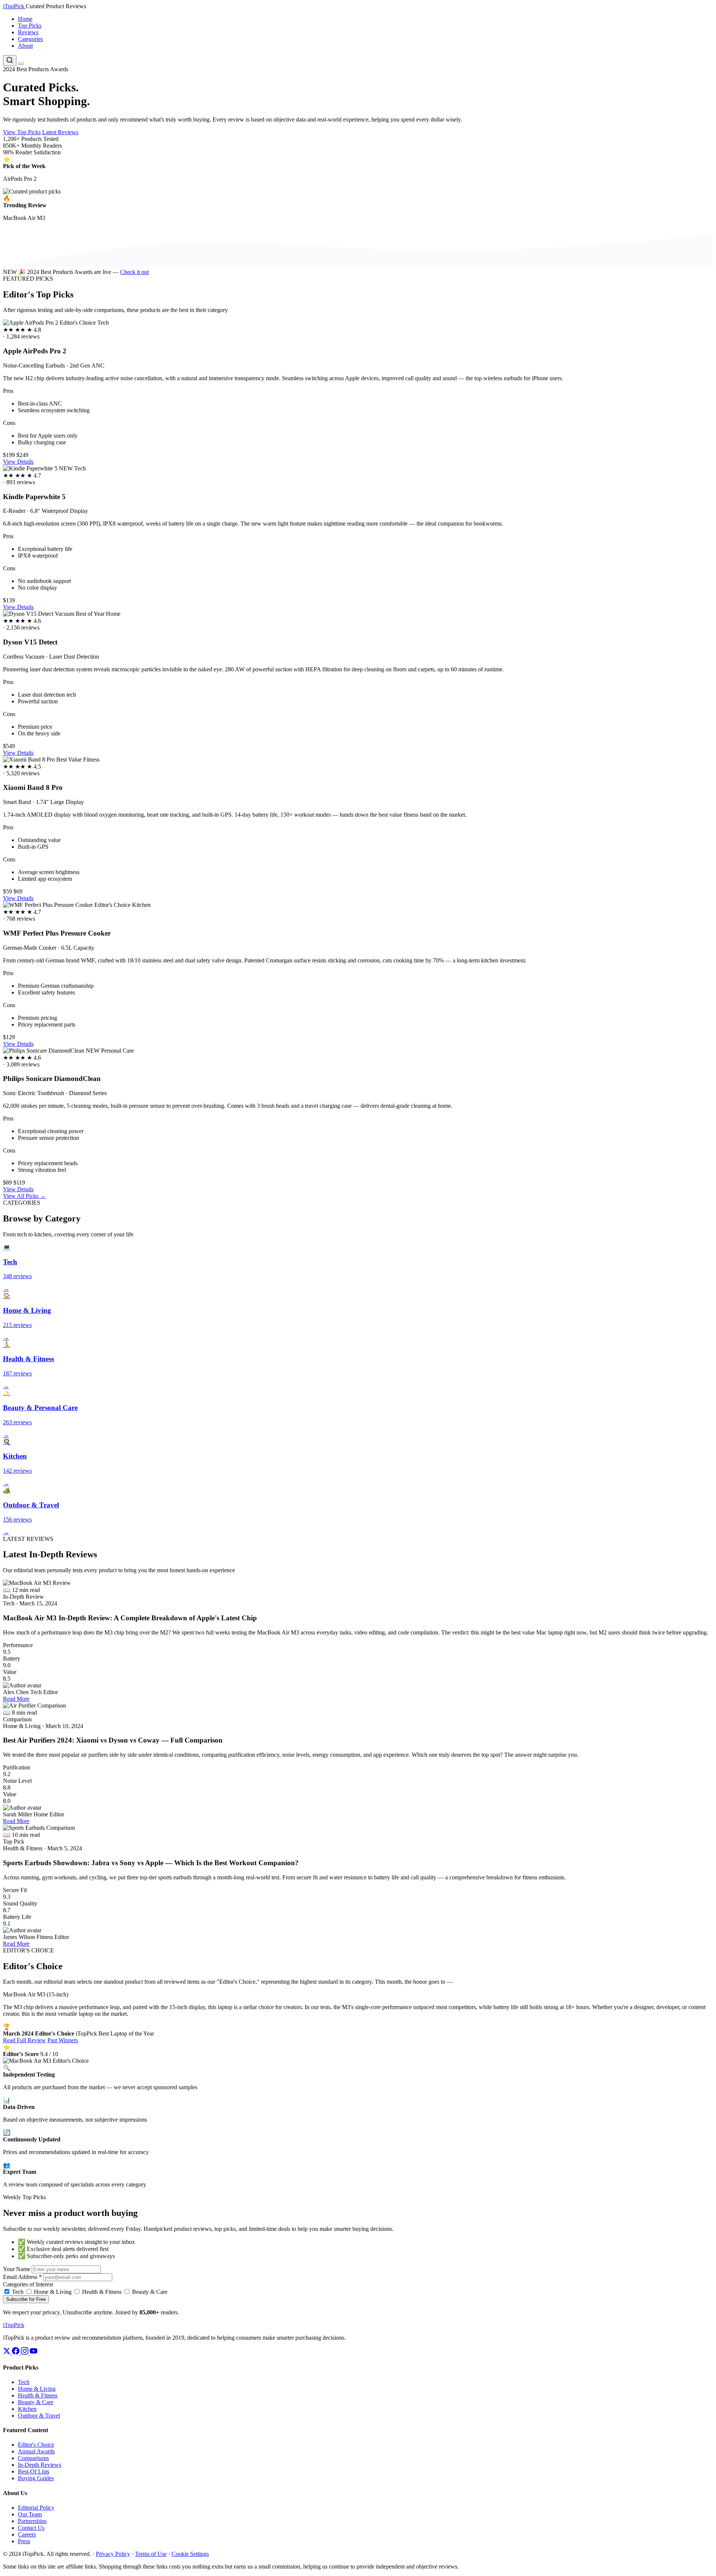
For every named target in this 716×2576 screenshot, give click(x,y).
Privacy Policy (113, 2554)
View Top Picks (22, 132)
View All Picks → (24, 1196)
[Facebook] (16, 2353)
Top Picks (30, 26)
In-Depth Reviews (40, 2465)
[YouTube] (34, 2353)
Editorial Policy (36, 2508)
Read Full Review (24, 2040)
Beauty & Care (149, 2292)
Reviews (28, 32)
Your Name (17, 2269)
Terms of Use (151, 2554)
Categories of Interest (28, 2284)
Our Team (30, 2514)
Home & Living (52, 2292)
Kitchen (27, 2409)
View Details (18, 462)
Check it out (134, 272)
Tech (17, 2292)
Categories (30, 39)
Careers (27, 2534)
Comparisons (33, 2458)
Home (25, 19)
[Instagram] (25, 2353)
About (25, 46)
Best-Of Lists (34, 2471)
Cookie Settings (190, 2554)
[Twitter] (7, 2353)
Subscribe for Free (26, 2299)
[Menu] (21, 64)
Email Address (22, 2277)
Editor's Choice (36, 2445)
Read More (16, 1699)
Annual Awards (36, 2451)
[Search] (10, 61)
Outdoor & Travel (39, 2416)
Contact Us (31, 2528)
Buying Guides (36, 2478)
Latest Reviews (60, 132)
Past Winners (63, 2040)
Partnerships (32, 2521)
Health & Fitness (101, 2292)
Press (24, 2541)
